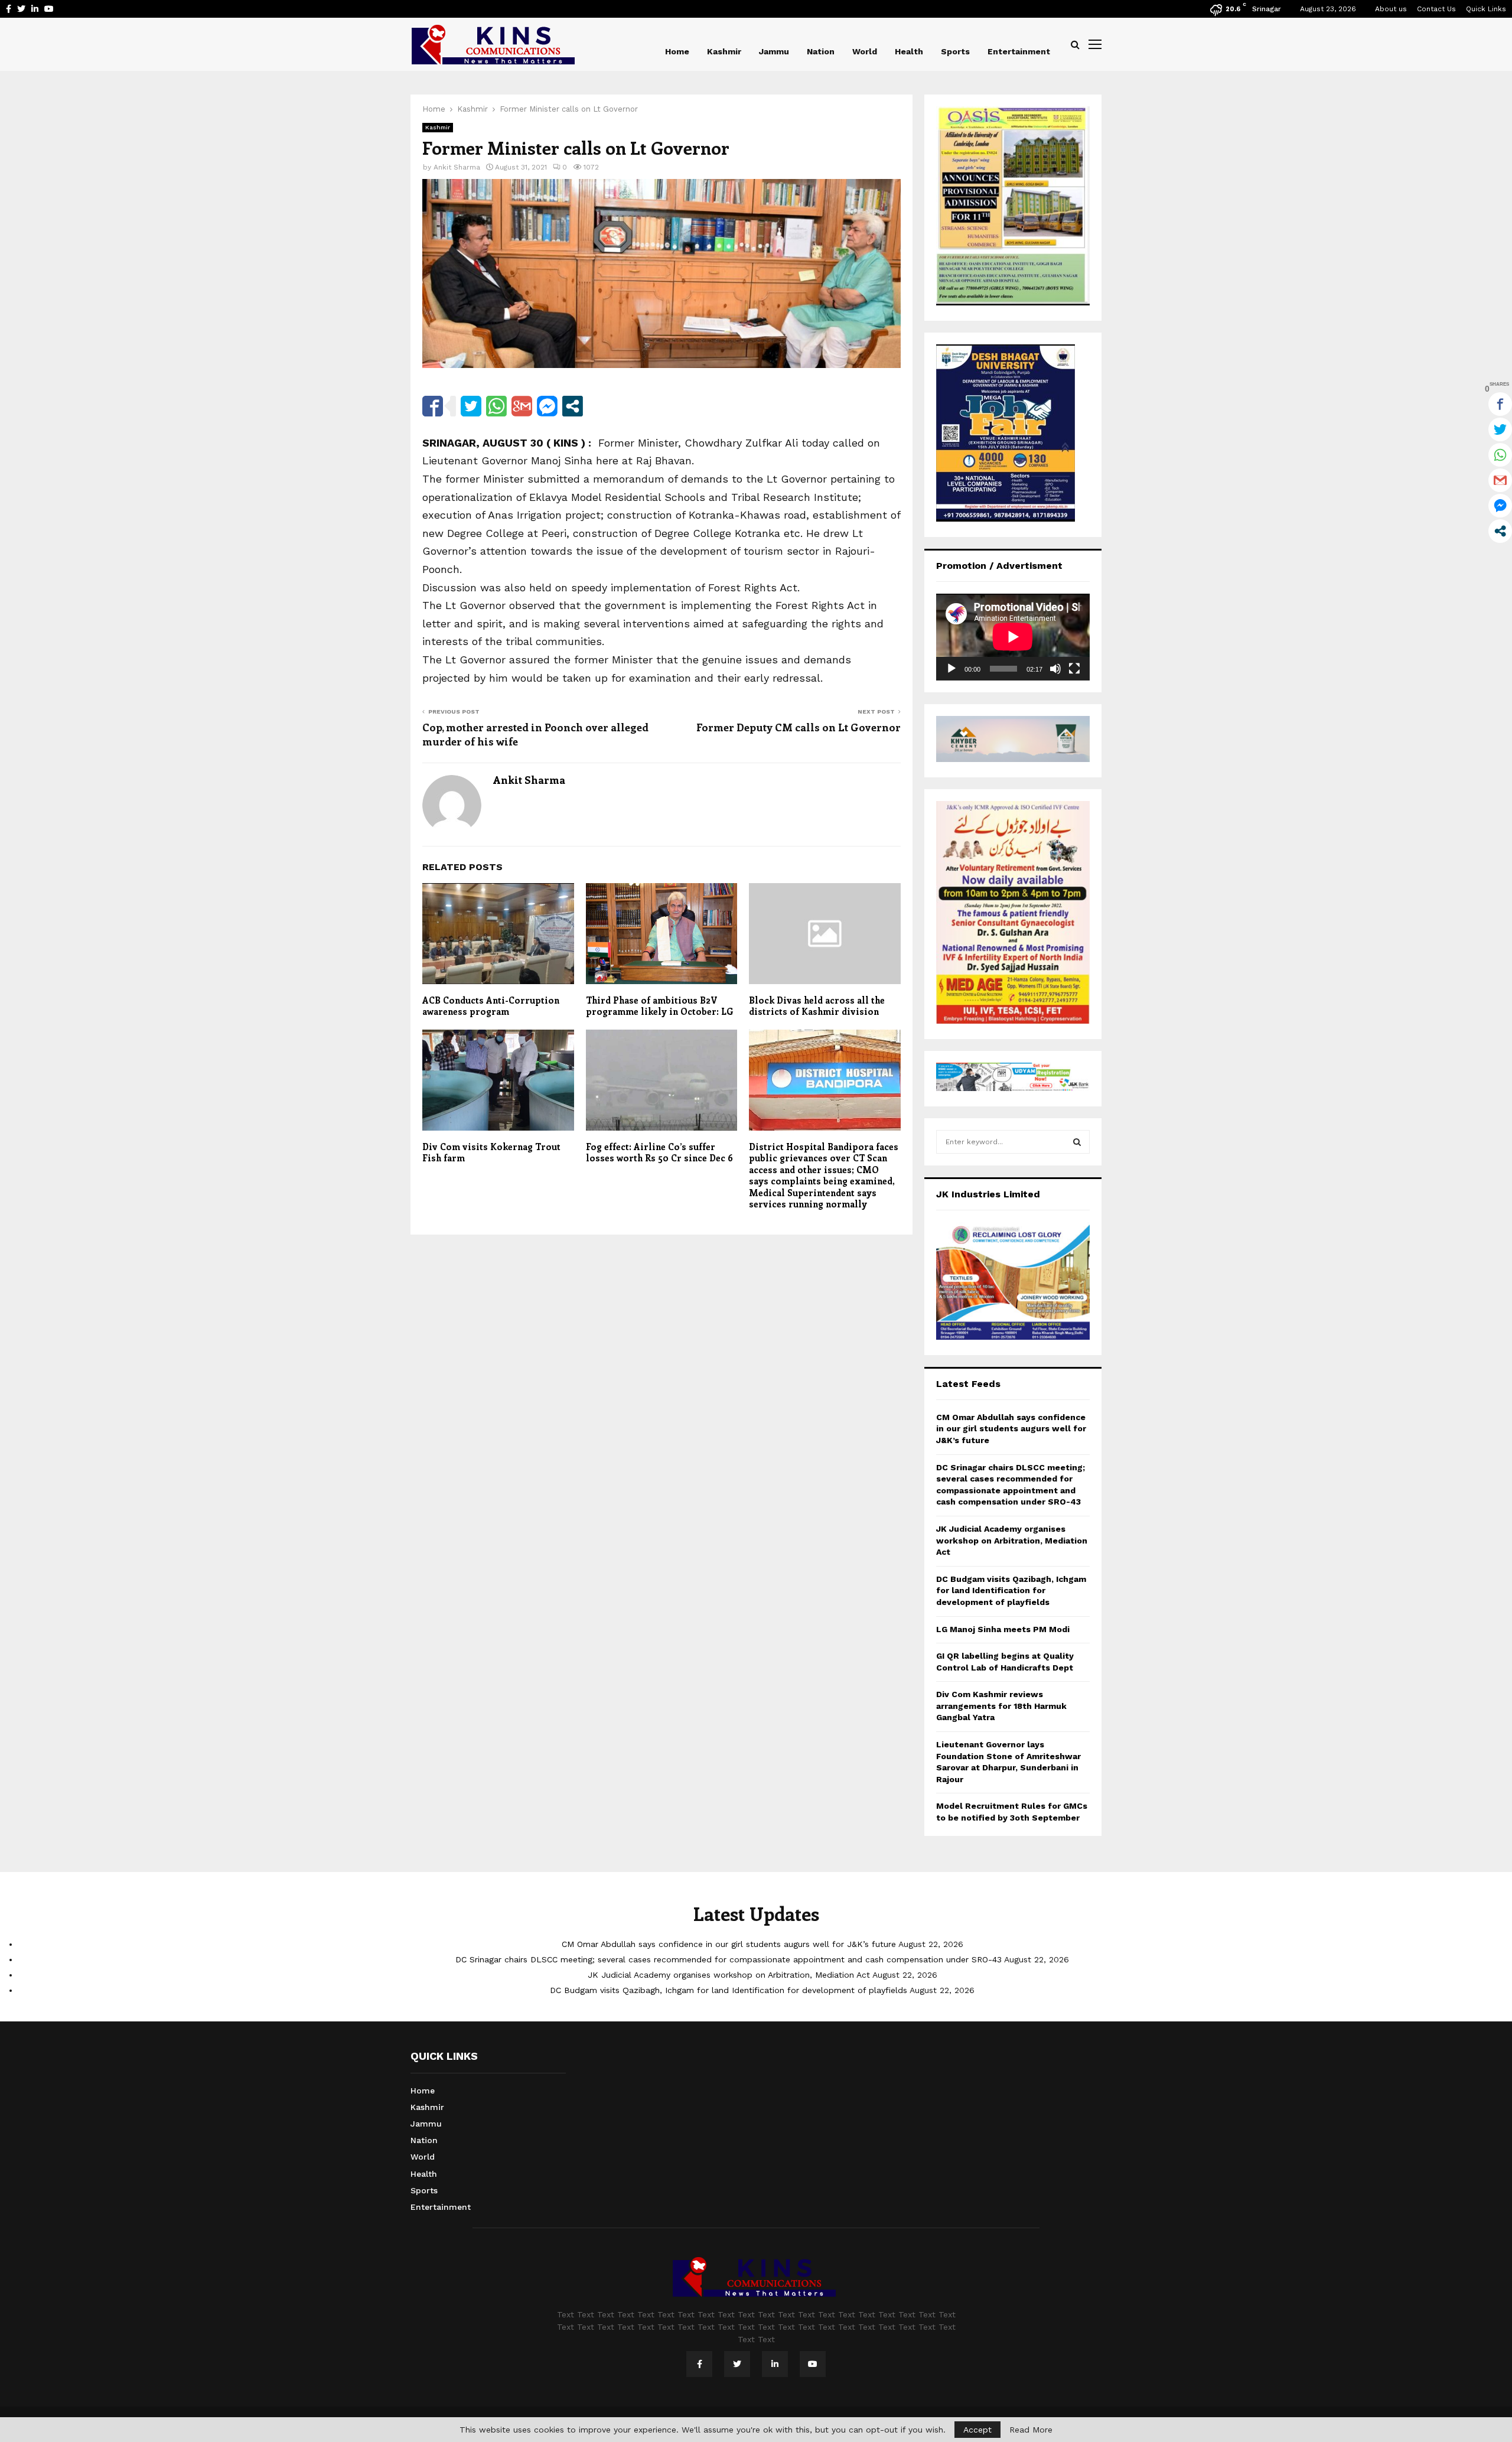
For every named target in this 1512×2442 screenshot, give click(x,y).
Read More (1031, 2430)
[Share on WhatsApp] (496, 406)
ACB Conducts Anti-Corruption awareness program (491, 1006)
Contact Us (1436, 9)
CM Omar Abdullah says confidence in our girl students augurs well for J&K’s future (1011, 1429)
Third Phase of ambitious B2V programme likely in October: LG (660, 1006)
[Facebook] (699, 2364)
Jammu (774, 51)
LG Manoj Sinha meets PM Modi (1003, 1629)
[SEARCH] (1077, 1142)
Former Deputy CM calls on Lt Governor (799, 727)
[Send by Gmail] (522, 406)
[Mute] (1055, 669)
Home (677, 51)
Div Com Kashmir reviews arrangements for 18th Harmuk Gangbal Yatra (1001, 1706)
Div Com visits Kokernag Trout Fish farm (491, 1152)
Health (909, 51)
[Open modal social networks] (573, 406)
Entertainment (1019, 51)
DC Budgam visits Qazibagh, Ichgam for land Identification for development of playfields (1011, 1590)
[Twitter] (737, 2364)
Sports (955, 51)
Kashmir (724, 51)
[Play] (951, 669)
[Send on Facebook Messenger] (547, 406)
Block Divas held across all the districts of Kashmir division (817, 1006)
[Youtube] (813, 2364)
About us (1391, 9)
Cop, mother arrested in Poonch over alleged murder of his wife (535, 734)
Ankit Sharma (457, 167)
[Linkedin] (775, 2364)
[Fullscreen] (1074, 669)
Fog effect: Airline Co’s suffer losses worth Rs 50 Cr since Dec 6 (659, 1152)
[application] (1013, 637)
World (865, 51)
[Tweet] (471, 406)
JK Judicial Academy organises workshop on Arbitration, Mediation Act (1012, 1540)
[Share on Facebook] (433, 406)
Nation (821, 51)
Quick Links (1486, 9)
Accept (977, 2430)
